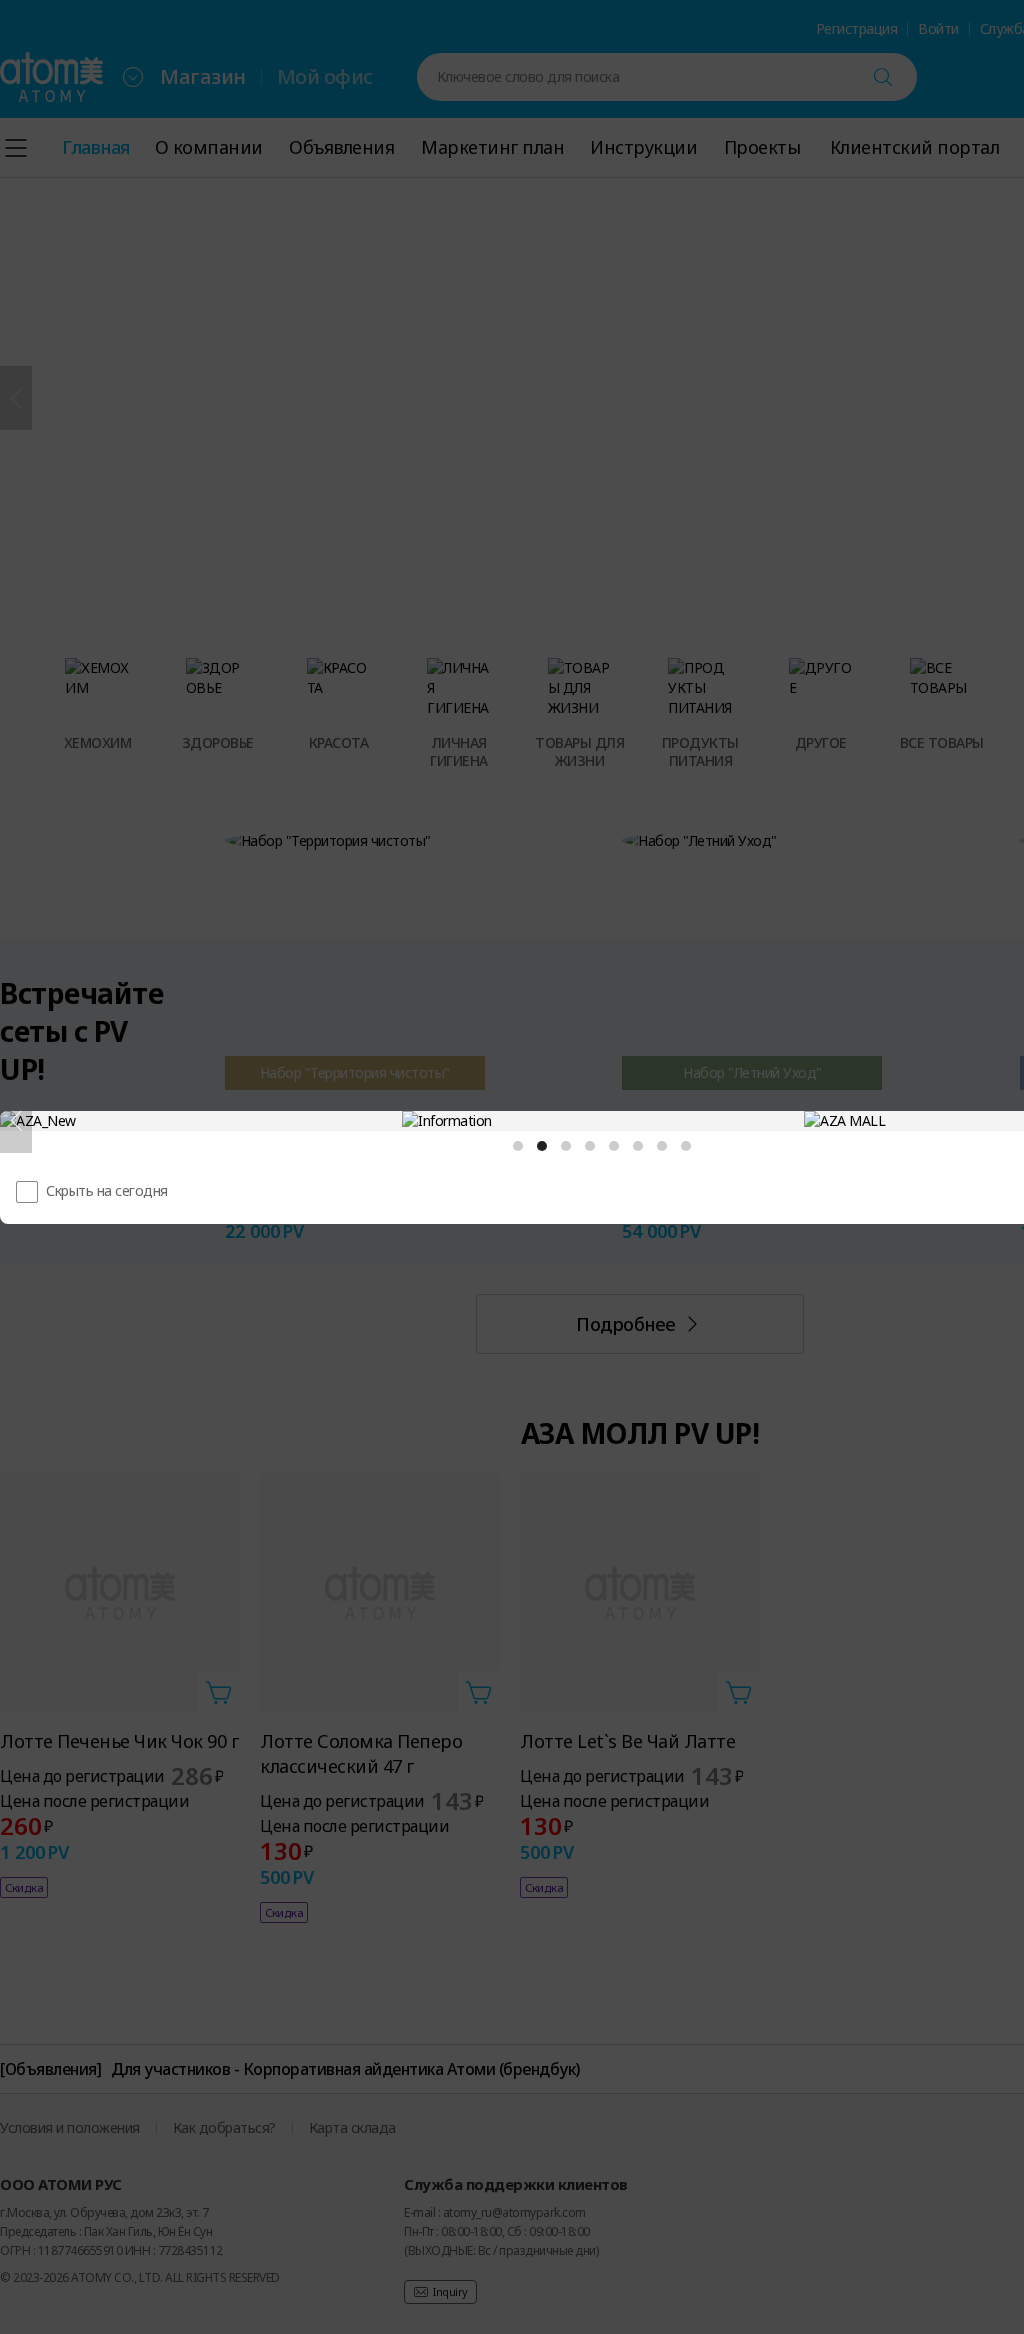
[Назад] (16, 1121)
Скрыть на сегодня (107, 1190)
